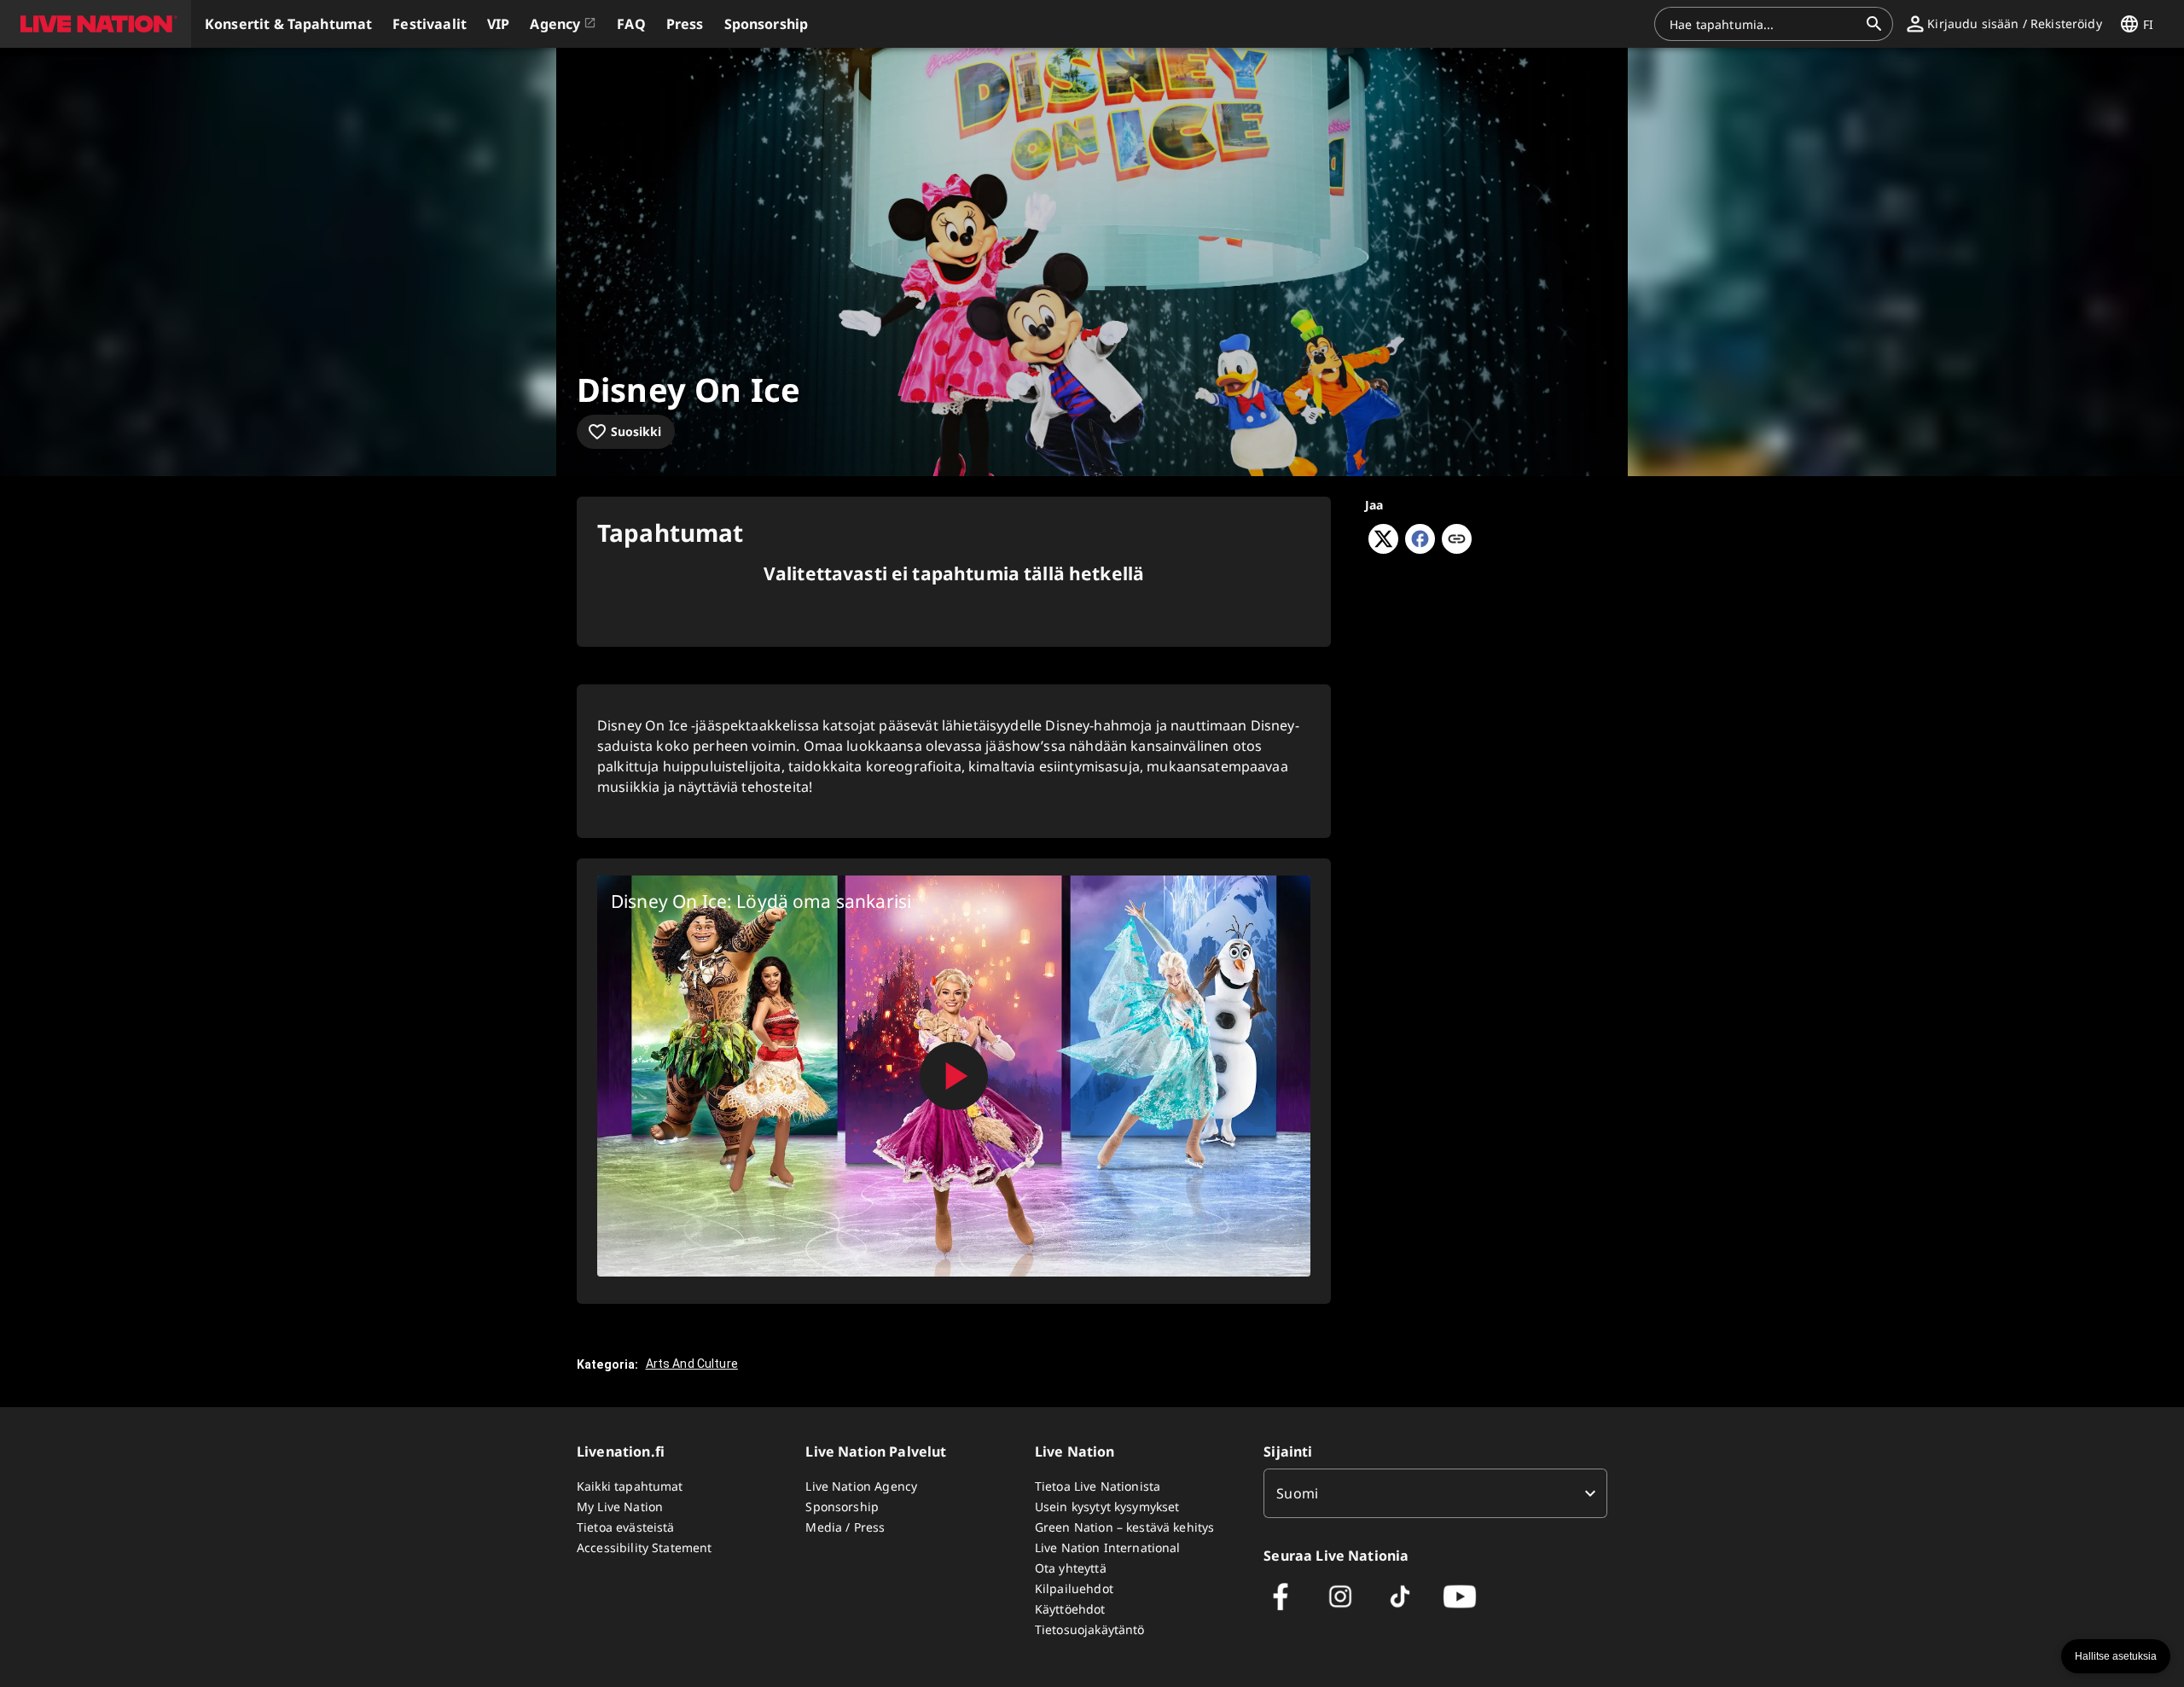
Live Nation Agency (861, 1486)
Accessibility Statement (644, 1547)
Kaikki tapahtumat (630, 1486)
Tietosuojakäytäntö (1090, 1629)
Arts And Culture (692, 1364)
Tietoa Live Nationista (1098, 1486)
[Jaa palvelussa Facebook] (1420, 549)
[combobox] (1763, 24)
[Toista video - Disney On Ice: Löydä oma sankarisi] (954, 1076)
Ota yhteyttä (1071, 1568)
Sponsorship (842, 1507)
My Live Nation (620, 1507)
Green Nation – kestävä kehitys (1125, 1527)
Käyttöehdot (1070, 1609)
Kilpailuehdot (1074, 1588)
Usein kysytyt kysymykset (1107, 1507)
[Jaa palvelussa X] (1383, 549)
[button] (96, 24)
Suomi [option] (1297, 1493)
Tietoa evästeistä (626, 1527)
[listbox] (1435, 1493)
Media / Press (845, 1527)
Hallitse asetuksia (2116, 1656)
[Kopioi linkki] (1457, 540)
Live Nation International (1108, 1547)
